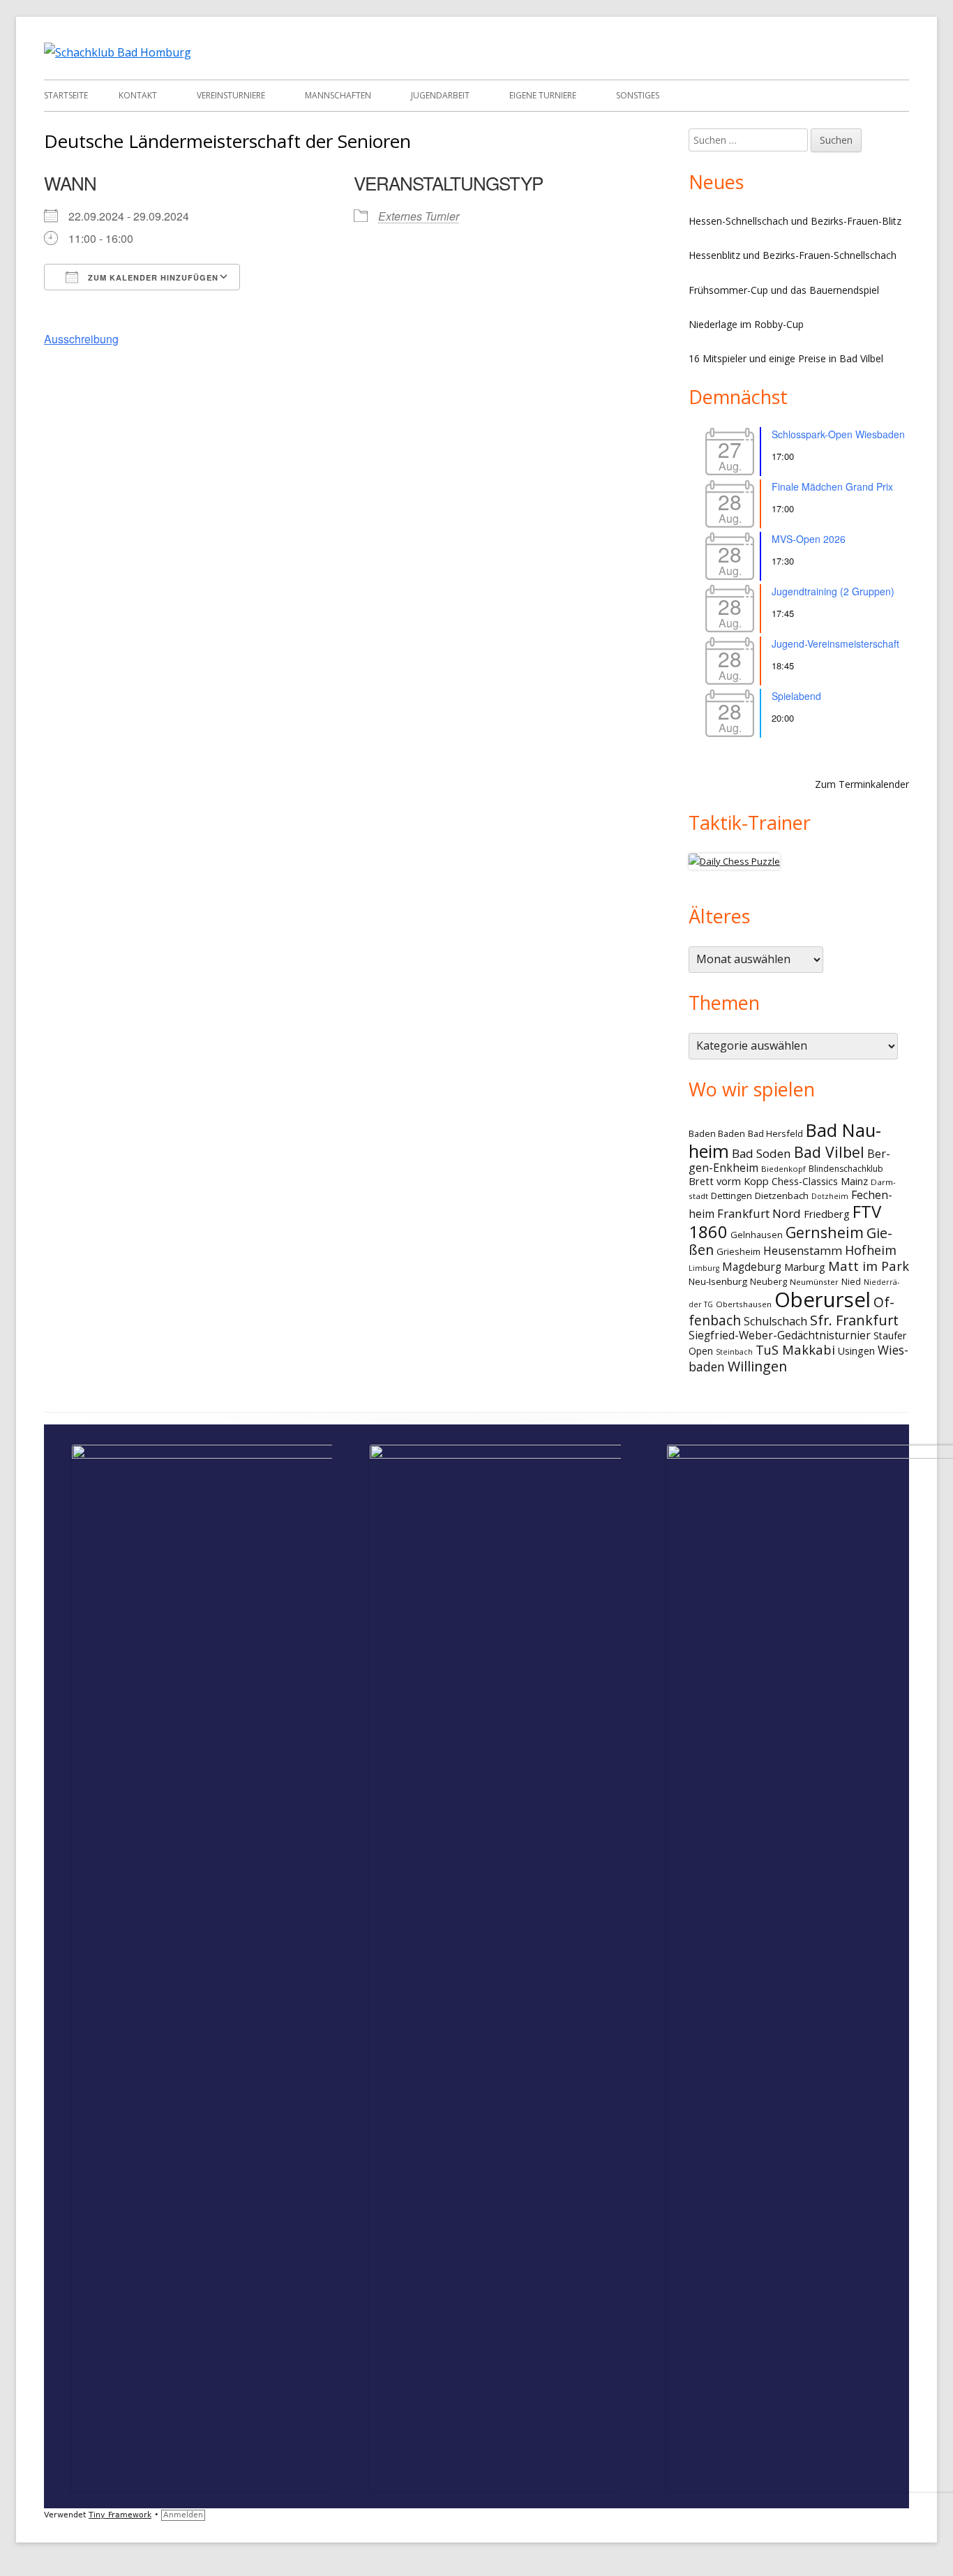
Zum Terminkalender (862, 784)
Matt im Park (869, 1266)
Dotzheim (830, 1196)
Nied (851, 1282)
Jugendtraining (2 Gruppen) (833, 591)
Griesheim (738, 1251)
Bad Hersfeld (775, 1133)
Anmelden (183, 2515)
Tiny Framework (120, 2515)
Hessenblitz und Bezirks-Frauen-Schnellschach (793, 255)
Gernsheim (825, 1232)
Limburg (704, 1268)
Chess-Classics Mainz (820, 1181)
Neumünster (814, 1282)
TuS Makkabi (795, 1349)
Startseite (66, 95)
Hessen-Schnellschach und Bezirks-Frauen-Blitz (795, 221)
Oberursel (823, 1300)
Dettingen (731, 1196)
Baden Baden (717, 1133)
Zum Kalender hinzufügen (152, 277)
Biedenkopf (783, 1169)
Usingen (856, 1351)
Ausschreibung (81, 339)
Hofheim (871, 1250)
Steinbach (734, 1352)
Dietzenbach (782, 1196)
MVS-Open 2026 (809, 539)
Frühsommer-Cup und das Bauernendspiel (784, 290)
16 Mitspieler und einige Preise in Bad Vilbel (786, 358)
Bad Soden (761, 1153)
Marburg (805, 1267)
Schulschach (775, 1321)
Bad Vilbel (829, 1152)
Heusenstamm (803, 1251)
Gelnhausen (757, 1235)
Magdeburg (752, 1267)
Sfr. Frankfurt (854, 1320)
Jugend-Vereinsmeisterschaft (835, 643)
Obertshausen (744, 1304)
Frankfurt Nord (759, 1213)
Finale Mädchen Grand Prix (832, 486)
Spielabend (796, 696)
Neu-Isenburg (718, 1281)
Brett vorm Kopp (729, 1181)
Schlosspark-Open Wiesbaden (838, 434)
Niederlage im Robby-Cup (746, 324)
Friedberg (827, 1214)
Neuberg (768, 1281)
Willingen (757, 1366)
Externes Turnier (419, 216)
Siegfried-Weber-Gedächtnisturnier (780, 1335)
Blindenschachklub (846, 1169)
